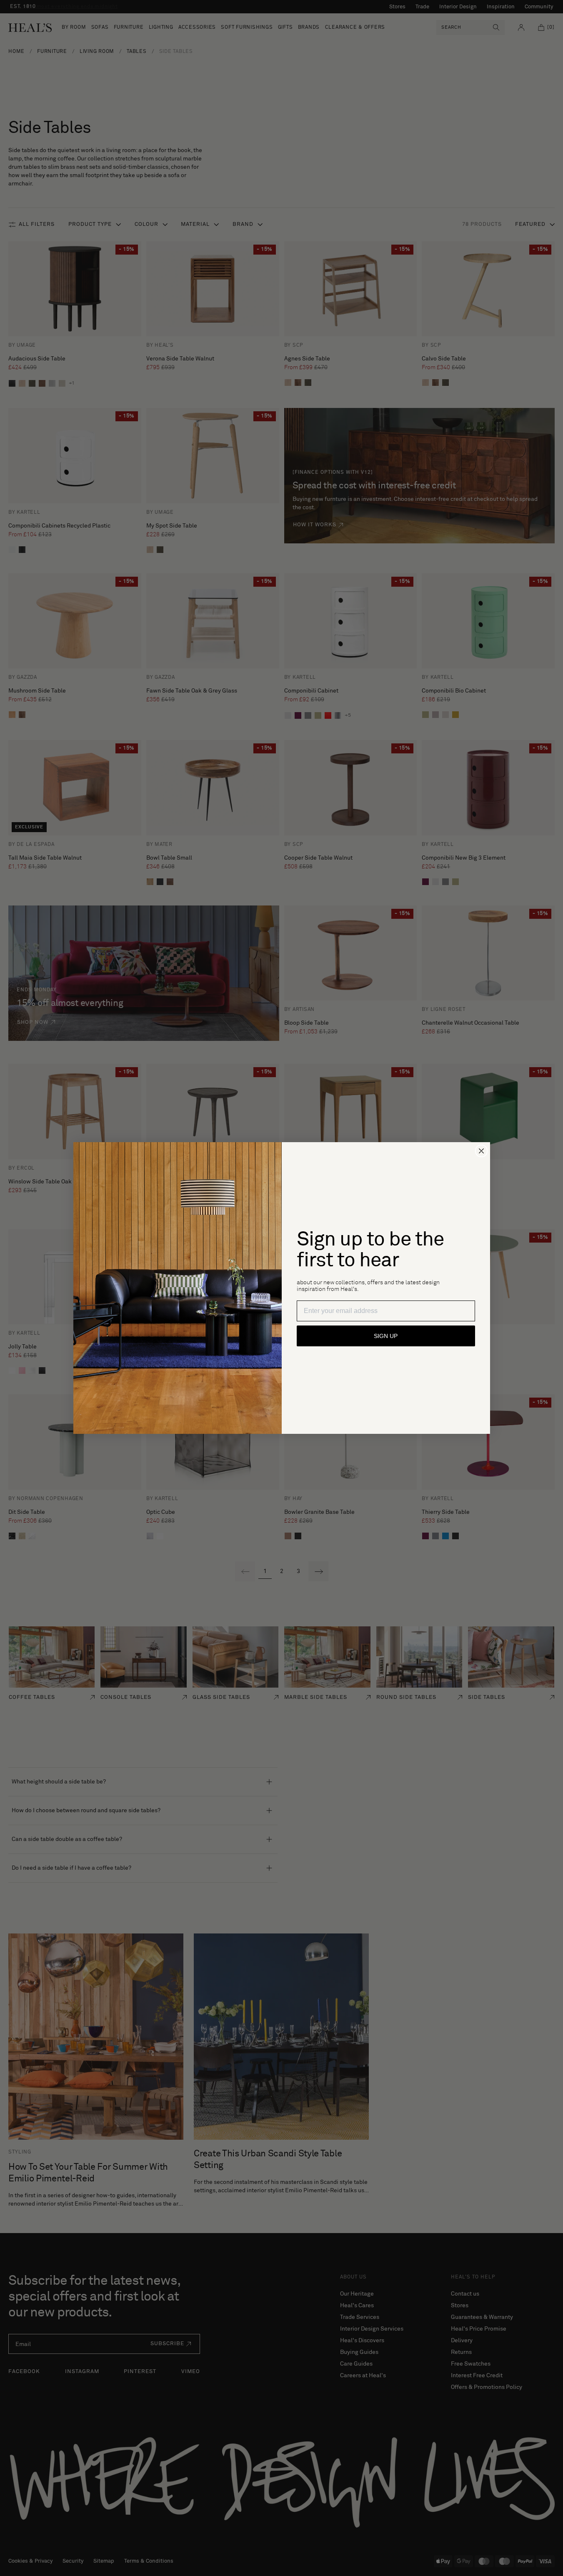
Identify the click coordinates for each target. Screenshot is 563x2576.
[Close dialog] (481, 1151)
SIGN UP (386, 1336)
